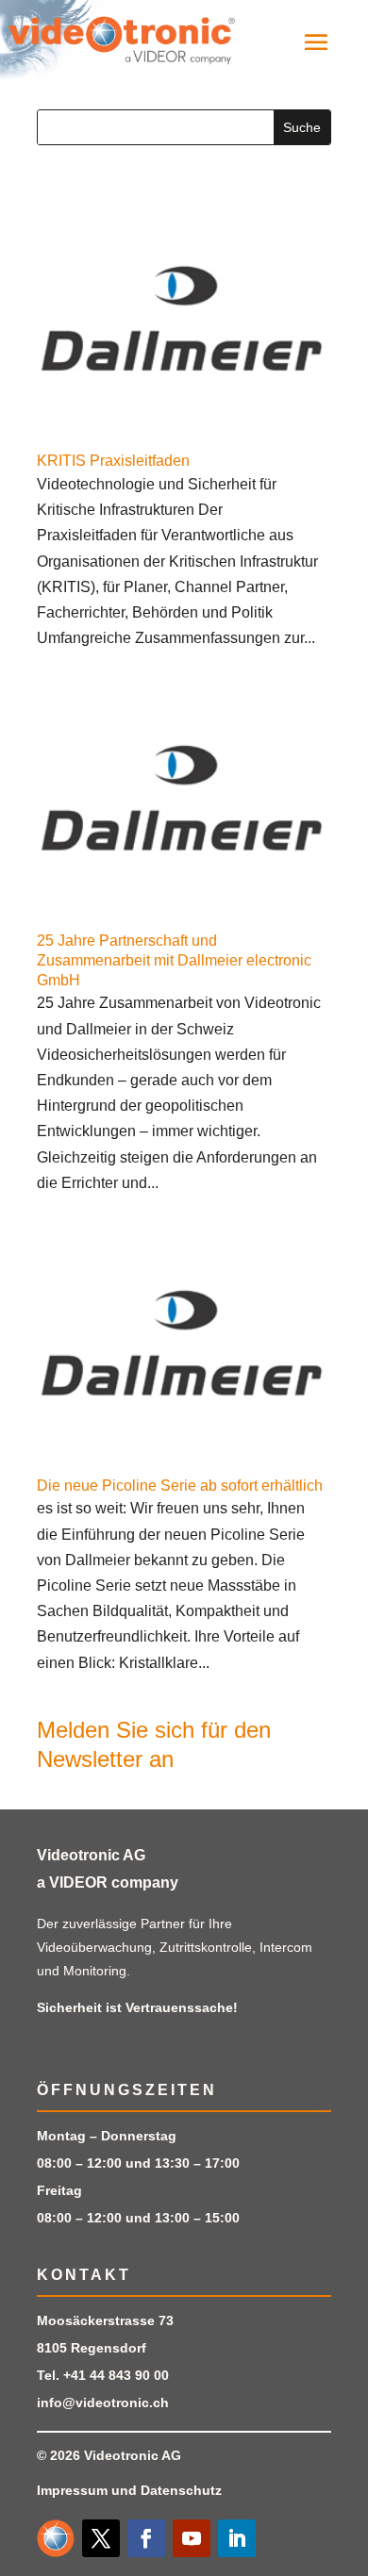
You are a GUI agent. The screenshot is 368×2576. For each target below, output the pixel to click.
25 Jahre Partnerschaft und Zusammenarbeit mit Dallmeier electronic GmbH (174, 960)
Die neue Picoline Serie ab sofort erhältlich (180, 1486)
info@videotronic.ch (103, 2403)
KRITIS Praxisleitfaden (113, 461)
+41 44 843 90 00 (116, 2375)
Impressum (72, 2490)
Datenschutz (181, 2490)
